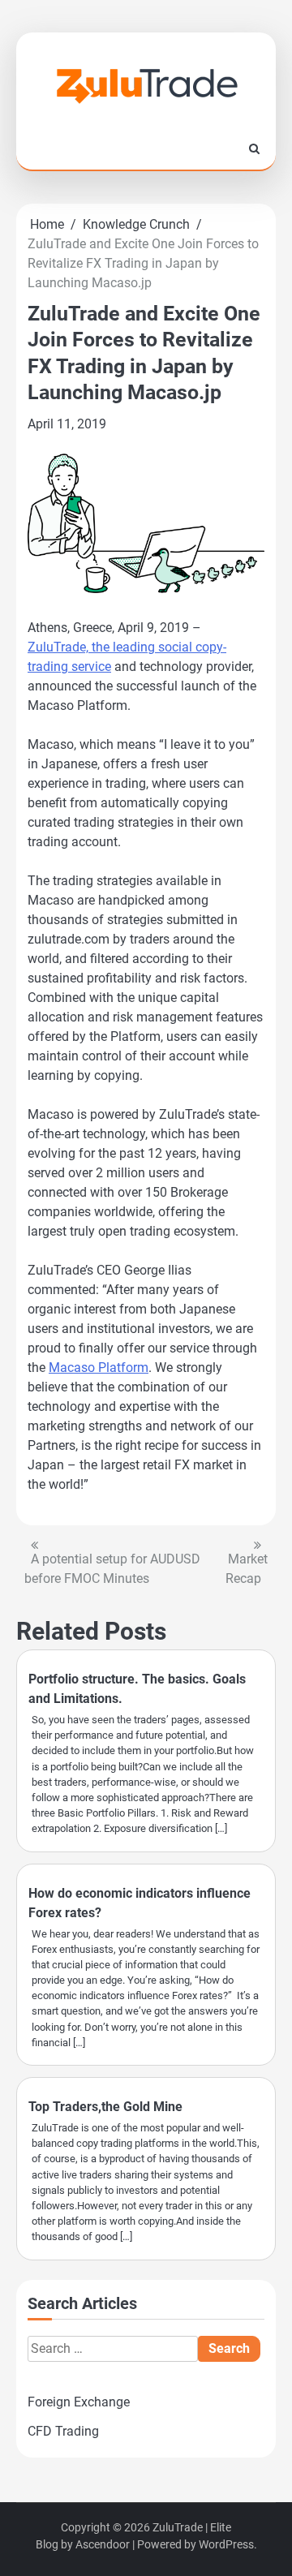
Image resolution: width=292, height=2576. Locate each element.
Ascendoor (103, 2544)
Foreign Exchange (79, 2402)
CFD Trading (63, 2431)
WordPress (226, 2544)
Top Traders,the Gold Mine (105, 2107)
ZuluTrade (178, 2527)
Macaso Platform (99, 1368)
